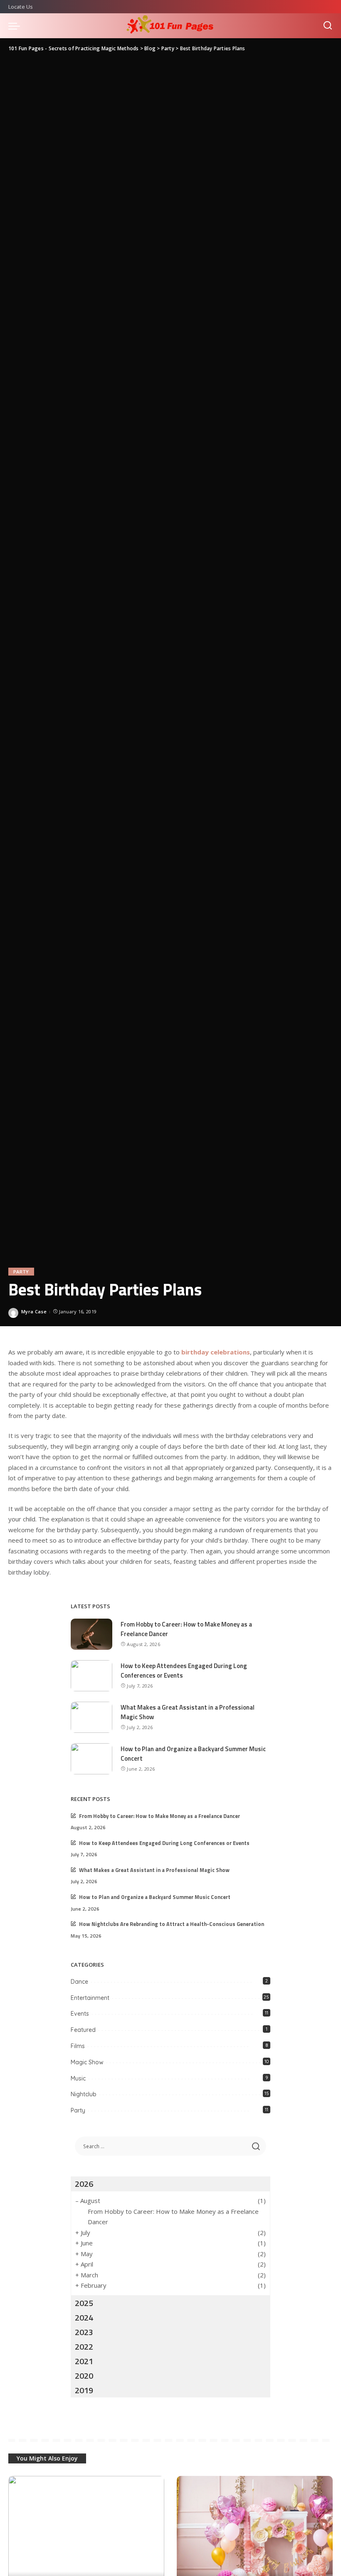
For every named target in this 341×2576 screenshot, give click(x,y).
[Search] (328, 26)
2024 (84, 2317)
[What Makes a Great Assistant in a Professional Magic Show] (91, 1717)
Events (80, 2014)
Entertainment (90, 1998)
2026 (84, 2184)
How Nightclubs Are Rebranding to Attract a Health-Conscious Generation (172, 1924)
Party (21, 1272)
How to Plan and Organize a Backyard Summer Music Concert (193, 1754)
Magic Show (87, 2062)
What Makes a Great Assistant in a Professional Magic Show (188, 1712)
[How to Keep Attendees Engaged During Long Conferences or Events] (91, 1676)
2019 (84, 2390)
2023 (84, 2332)
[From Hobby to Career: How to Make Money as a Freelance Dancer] (91, 1634)
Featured (83, 2030)
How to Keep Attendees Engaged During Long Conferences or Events (184, 1671)
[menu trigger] (16, 26)
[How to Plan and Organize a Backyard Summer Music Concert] (91, 1759)
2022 (84, 2347)
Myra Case (34, 1311)
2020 (84, 2376)
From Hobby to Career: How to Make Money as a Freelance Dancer (186, 1629)
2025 (84, 2303)
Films (78, 2046)
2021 (84, 2361)
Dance (79, 1982)
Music (78, 2078)
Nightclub (84, 2094)
